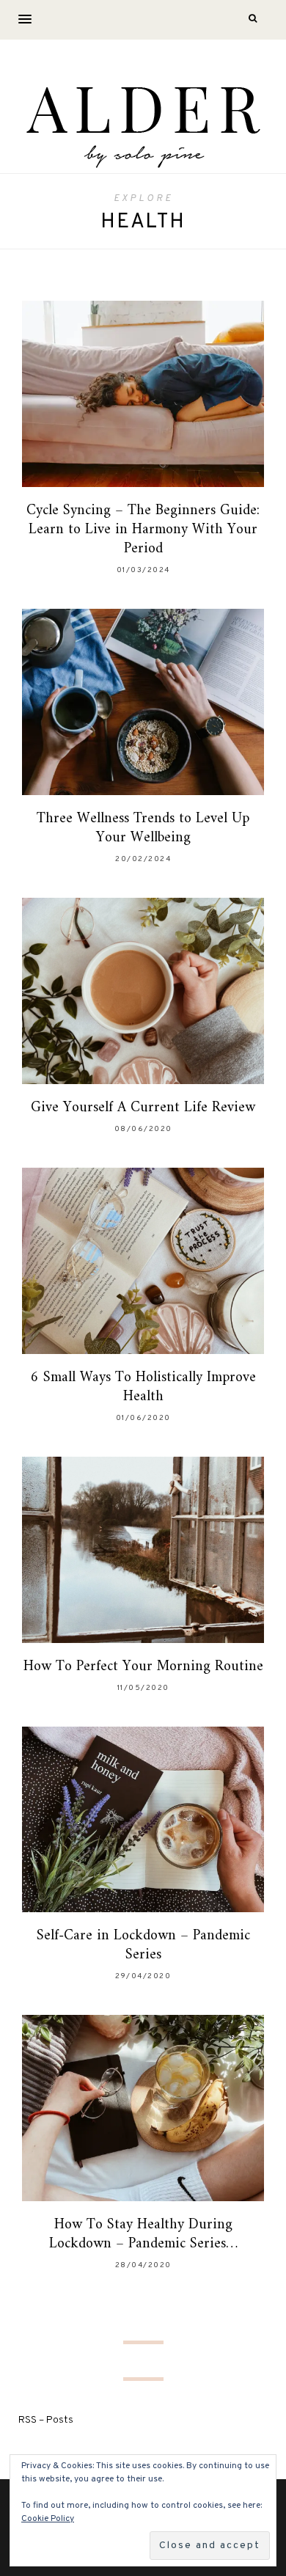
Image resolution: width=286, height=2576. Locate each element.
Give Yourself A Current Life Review (143, 1108)
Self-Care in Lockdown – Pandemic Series (143, 1946)
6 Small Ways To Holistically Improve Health (143, 1387)
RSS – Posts (46, 2420)
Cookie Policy (48, 2519)
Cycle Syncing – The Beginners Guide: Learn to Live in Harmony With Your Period (143, 530)
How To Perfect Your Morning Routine (143, 1667)
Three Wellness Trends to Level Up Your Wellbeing (143, 828)
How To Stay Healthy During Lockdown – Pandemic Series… (143, 2235)
